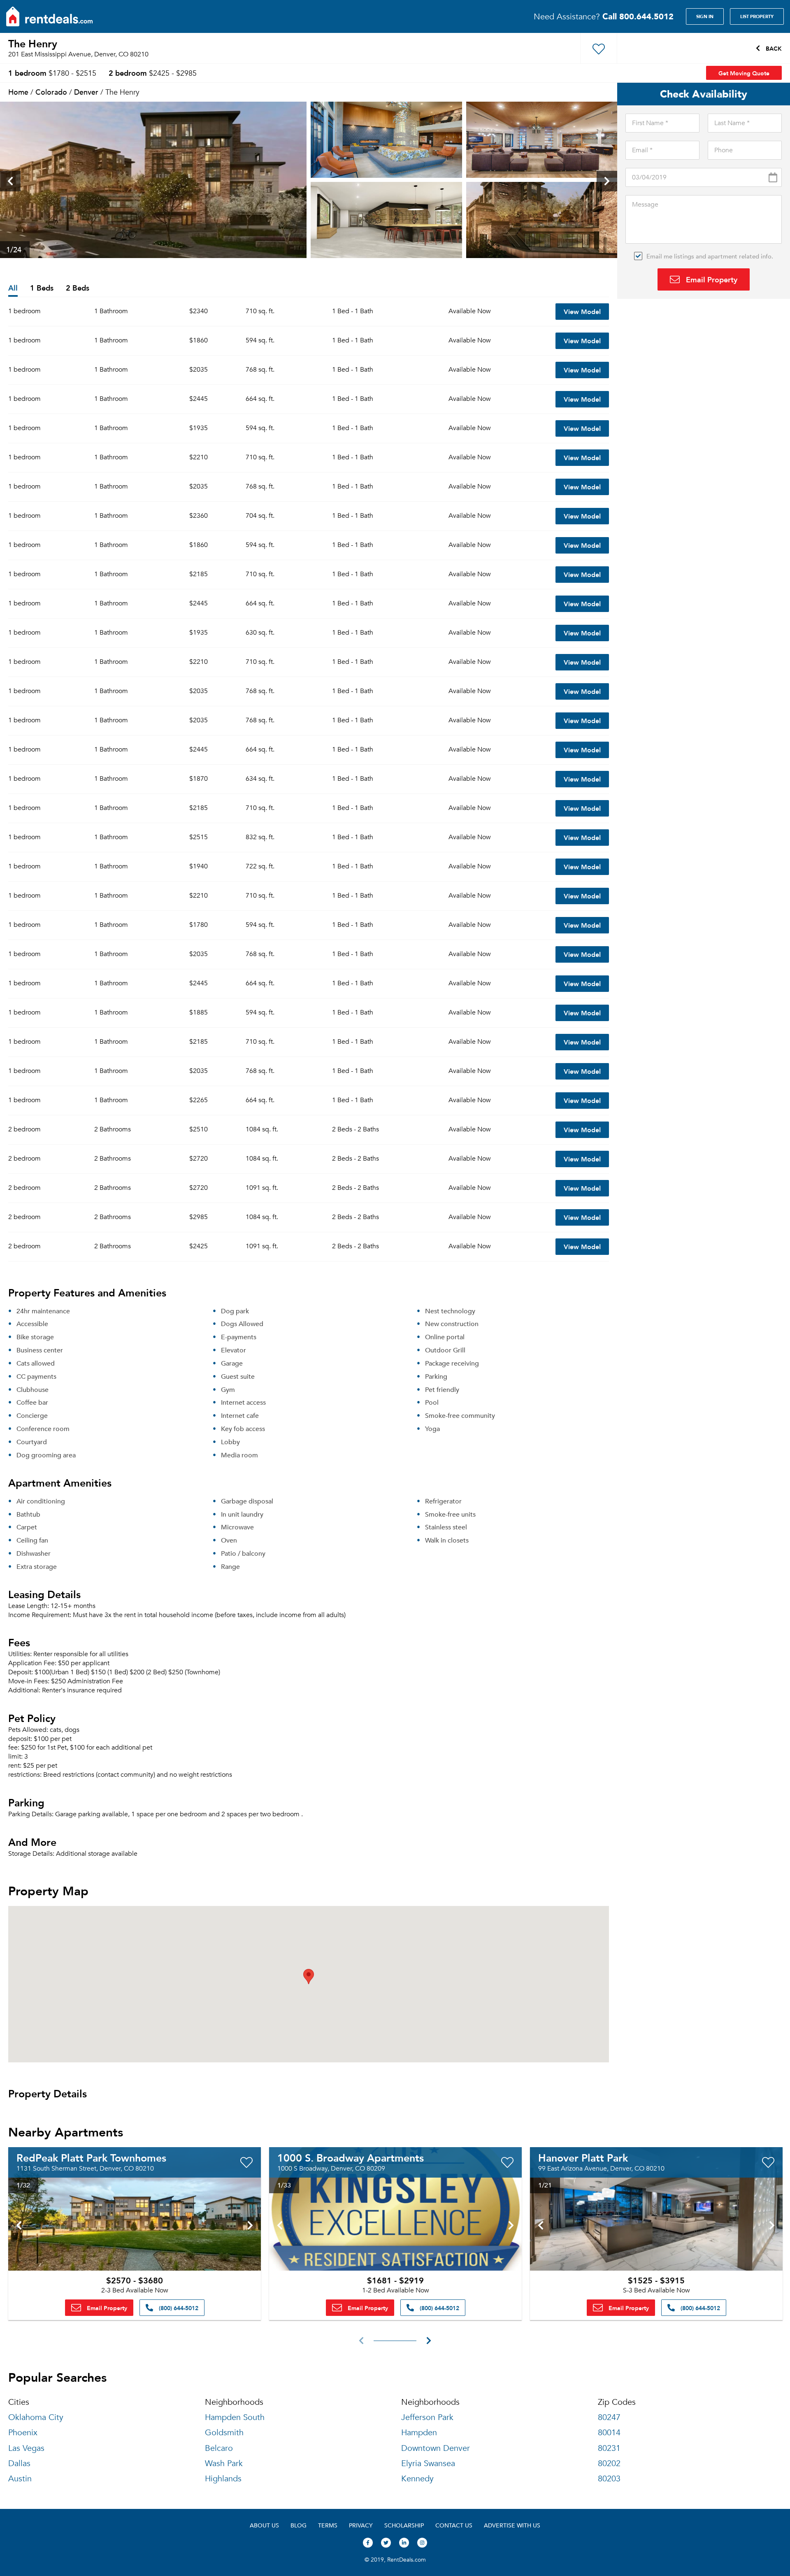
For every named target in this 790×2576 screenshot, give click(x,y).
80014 (609, 2433)
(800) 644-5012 (178, 2308)
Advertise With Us (512, 2525)
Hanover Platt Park (583, 2157)
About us (264, 2525)
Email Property (711, 279)
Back (773, 48)
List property (757, 16)
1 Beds (42, 288)
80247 (609, 2417)
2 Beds (78, 288)
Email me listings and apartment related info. (710, 256)
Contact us (454, 2525)
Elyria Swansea (428, 2463)
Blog (299, 2525)
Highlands (223, 2479)
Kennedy (417, 2479)
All (13, 288)
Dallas (19, 2463)
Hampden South (235, 2417)
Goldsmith (224, 2433)
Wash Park (224, 2463)
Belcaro (219, 2448)
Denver (86, 92)
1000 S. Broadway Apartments (351, 2157)
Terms (328, 2525)
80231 (609, 2448)
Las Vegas (26, 2448)
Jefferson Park (427, 2417)
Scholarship (404, 2525)
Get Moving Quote (744, 73)
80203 (609, 2479)
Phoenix (23, 2433)
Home (18, 92)
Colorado (51, 92)
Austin (20, 2479)
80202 (609, 2463)
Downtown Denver (436, 2448)
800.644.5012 (638, 16)
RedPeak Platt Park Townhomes (91, 2157)
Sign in (705, 16)
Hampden (419, 2433)
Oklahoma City (36, 2417)
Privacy (361, 2525)
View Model (582, 311)
